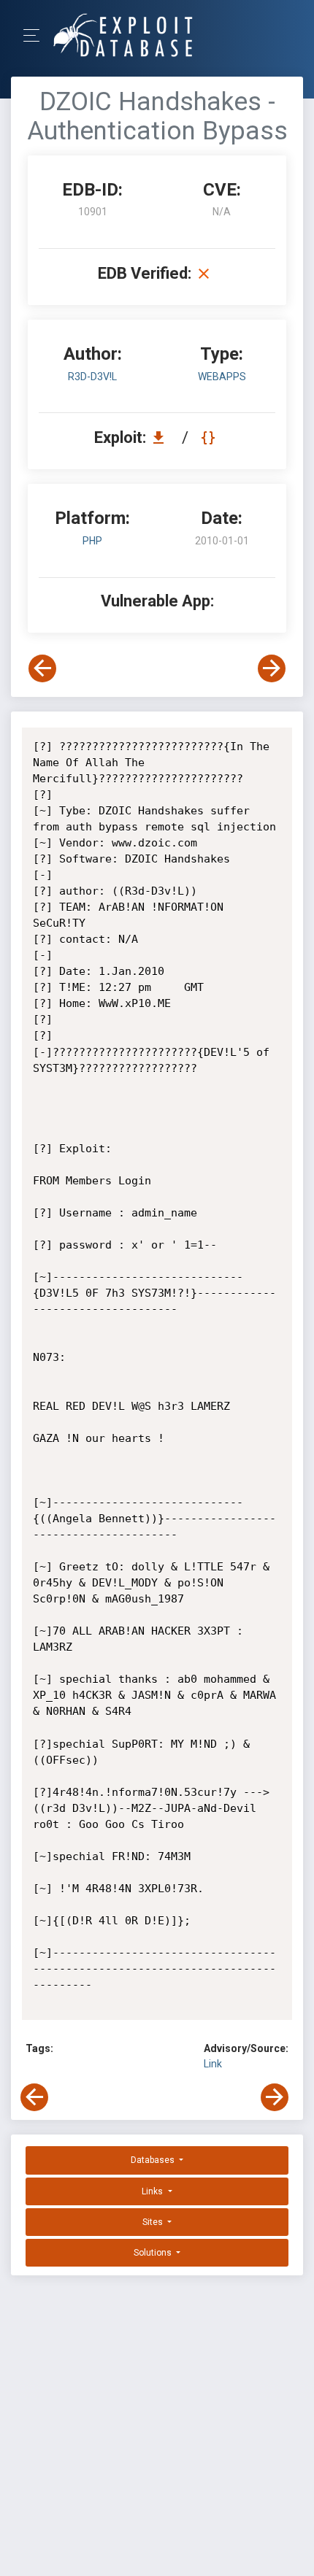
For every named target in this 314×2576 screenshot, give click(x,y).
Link (213, 2064)
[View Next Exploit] (272, 668)
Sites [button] (154, 2222)
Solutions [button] (154, 2253)
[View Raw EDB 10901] (210, 437)
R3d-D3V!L (92, 377)
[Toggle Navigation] (36, 35)
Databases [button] (154, 2160)
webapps (222, 377)
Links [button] (153, 2191)
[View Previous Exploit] (42, 668)
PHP (92, 541)
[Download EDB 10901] (162, 437)
